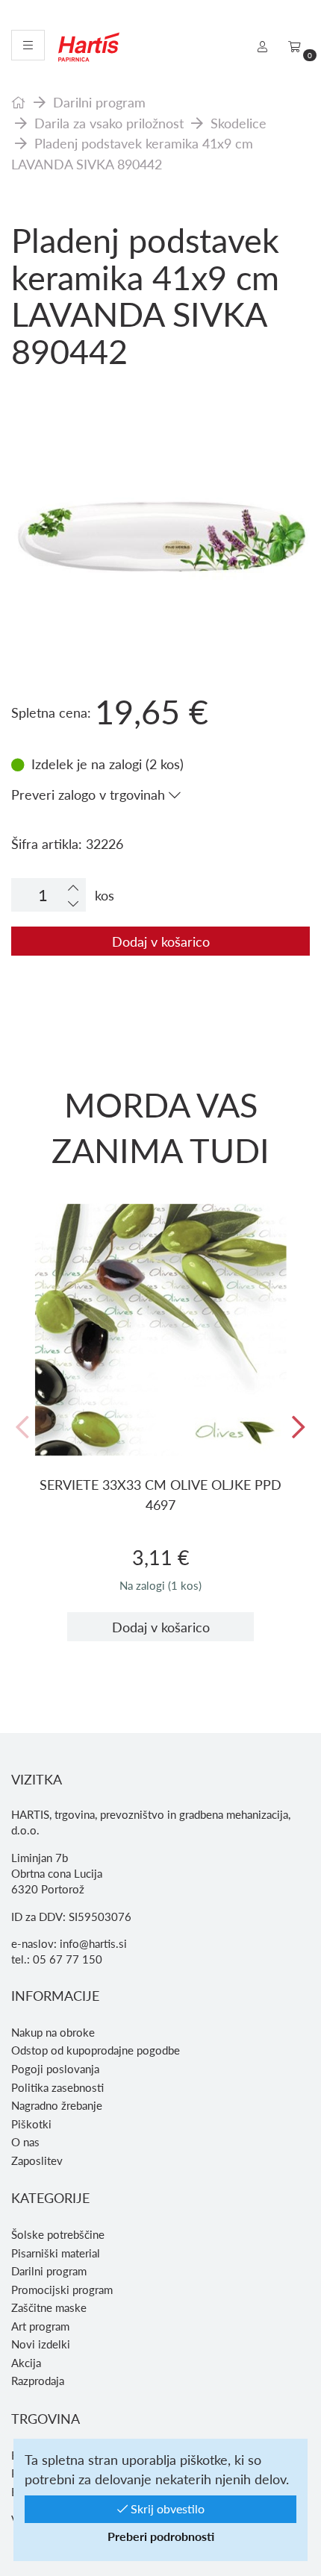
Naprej (299, 1428)
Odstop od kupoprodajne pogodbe (96, 2050)
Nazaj (22, 1428)
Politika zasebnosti (57, 2087)
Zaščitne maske (49, 2307)
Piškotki (31, 2124)
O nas (25, 2142)
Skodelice (239, 123)
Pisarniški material (56, 2253)
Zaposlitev (37, 2160)
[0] (294, 46)
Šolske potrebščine (58, 2234)
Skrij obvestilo (166, 2508)
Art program (40, 2326)
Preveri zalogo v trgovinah (90, 794)
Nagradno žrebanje (57, 2105)
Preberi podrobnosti (161, 2536)
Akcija (26, 2363)
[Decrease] (73, 903)
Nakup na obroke (53, 2032)
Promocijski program (62, 2290)
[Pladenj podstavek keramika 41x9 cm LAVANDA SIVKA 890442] (160, 442)
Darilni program (99, 102)
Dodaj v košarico (161, 941)
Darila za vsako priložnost (109, 123)
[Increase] (73, 887)
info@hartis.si (93, 1943)
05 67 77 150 (68, 1959)
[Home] (19, 102)
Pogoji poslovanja (55, 2069)
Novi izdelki (41, 2344)
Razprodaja (38, 2381)
